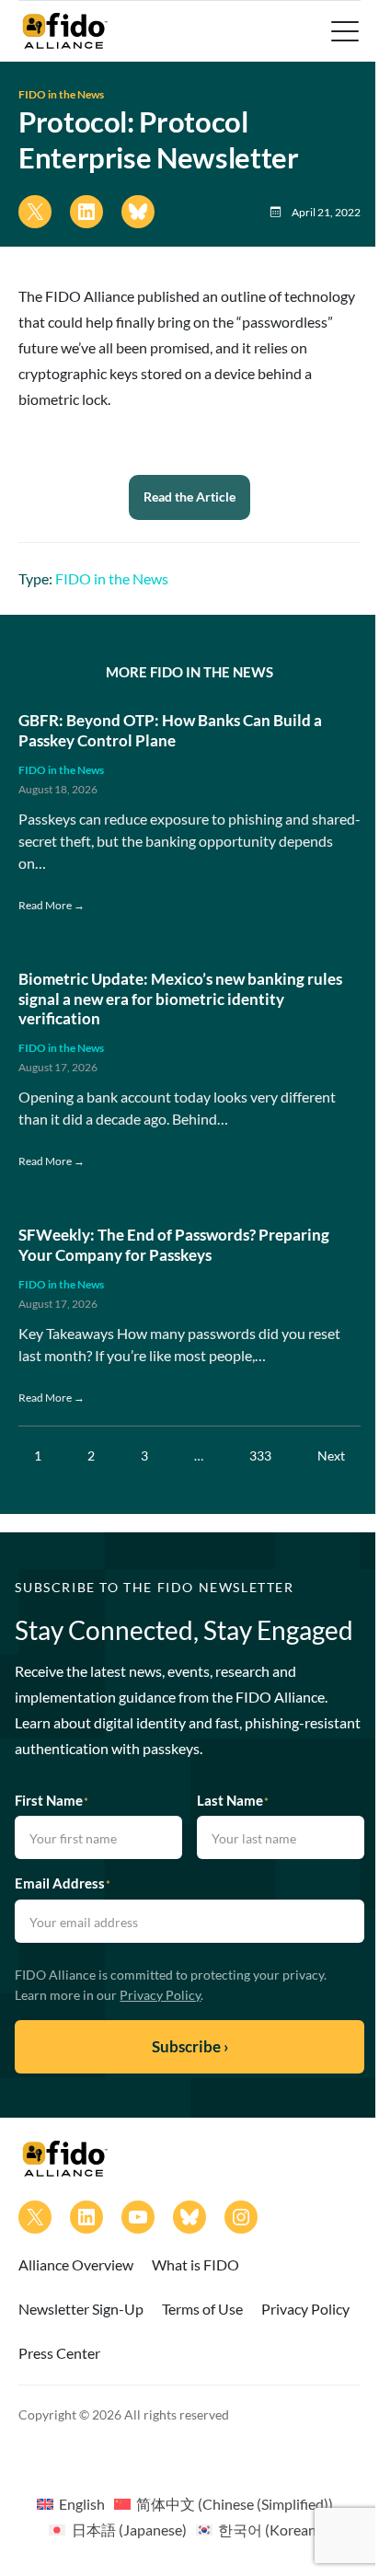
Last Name (233, 1800)
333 (260, 1455)
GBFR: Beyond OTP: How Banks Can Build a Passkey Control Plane (170, 730)
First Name (52, 1800)
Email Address (63, 1883)
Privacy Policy (160, 1995)
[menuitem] (71, 2503)
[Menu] (343, 31)
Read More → (52, 905)
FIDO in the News (61, 94)
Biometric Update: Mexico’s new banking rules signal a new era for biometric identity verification (180, 999)
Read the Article (189, 497)
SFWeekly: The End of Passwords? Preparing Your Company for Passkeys (174, 1245)
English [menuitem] (82, 2504)
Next (331, 1455)
